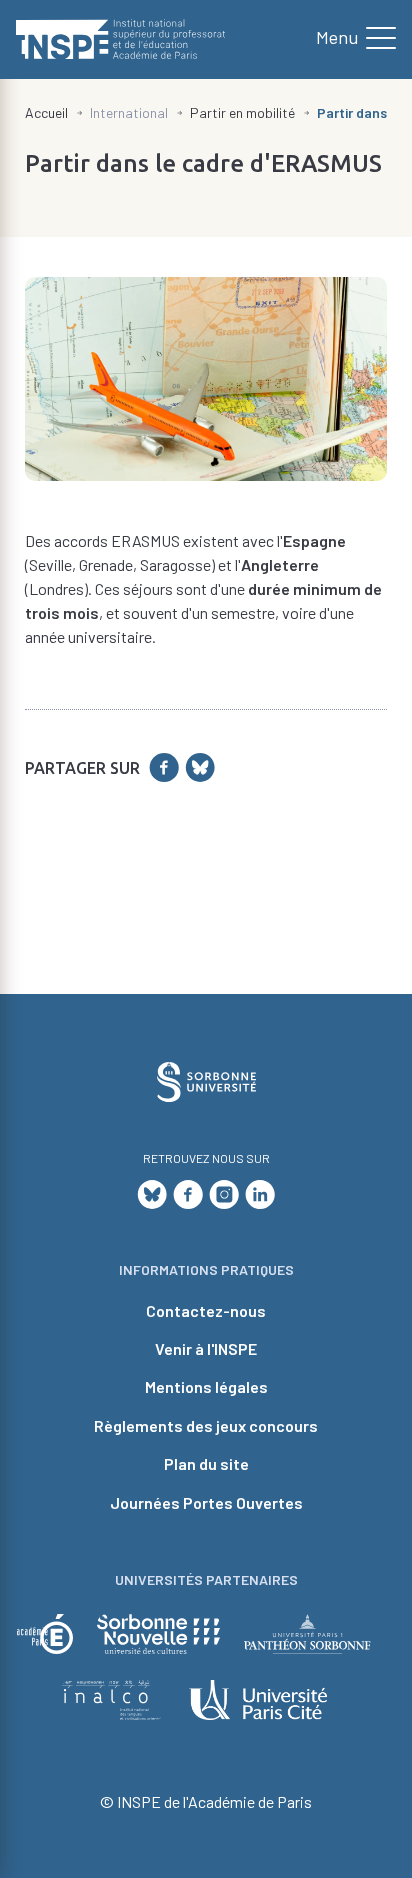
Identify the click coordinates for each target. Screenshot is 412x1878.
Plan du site (206, 1463)
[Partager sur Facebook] (164, 768)
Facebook (188, 1194)
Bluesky (152, 1194)
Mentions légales (206, 1386)
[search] (348, 39)
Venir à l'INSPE (206, 1348)
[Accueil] (121, 39)
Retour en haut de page (363, 898)
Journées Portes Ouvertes (206, 1502)
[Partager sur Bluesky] (200, 768)
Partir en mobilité (242, 112)
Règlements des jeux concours (206, 1425)
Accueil (46, 112)
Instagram (224, 1194)
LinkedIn (260, 1194)
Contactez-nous (206, 1310)
